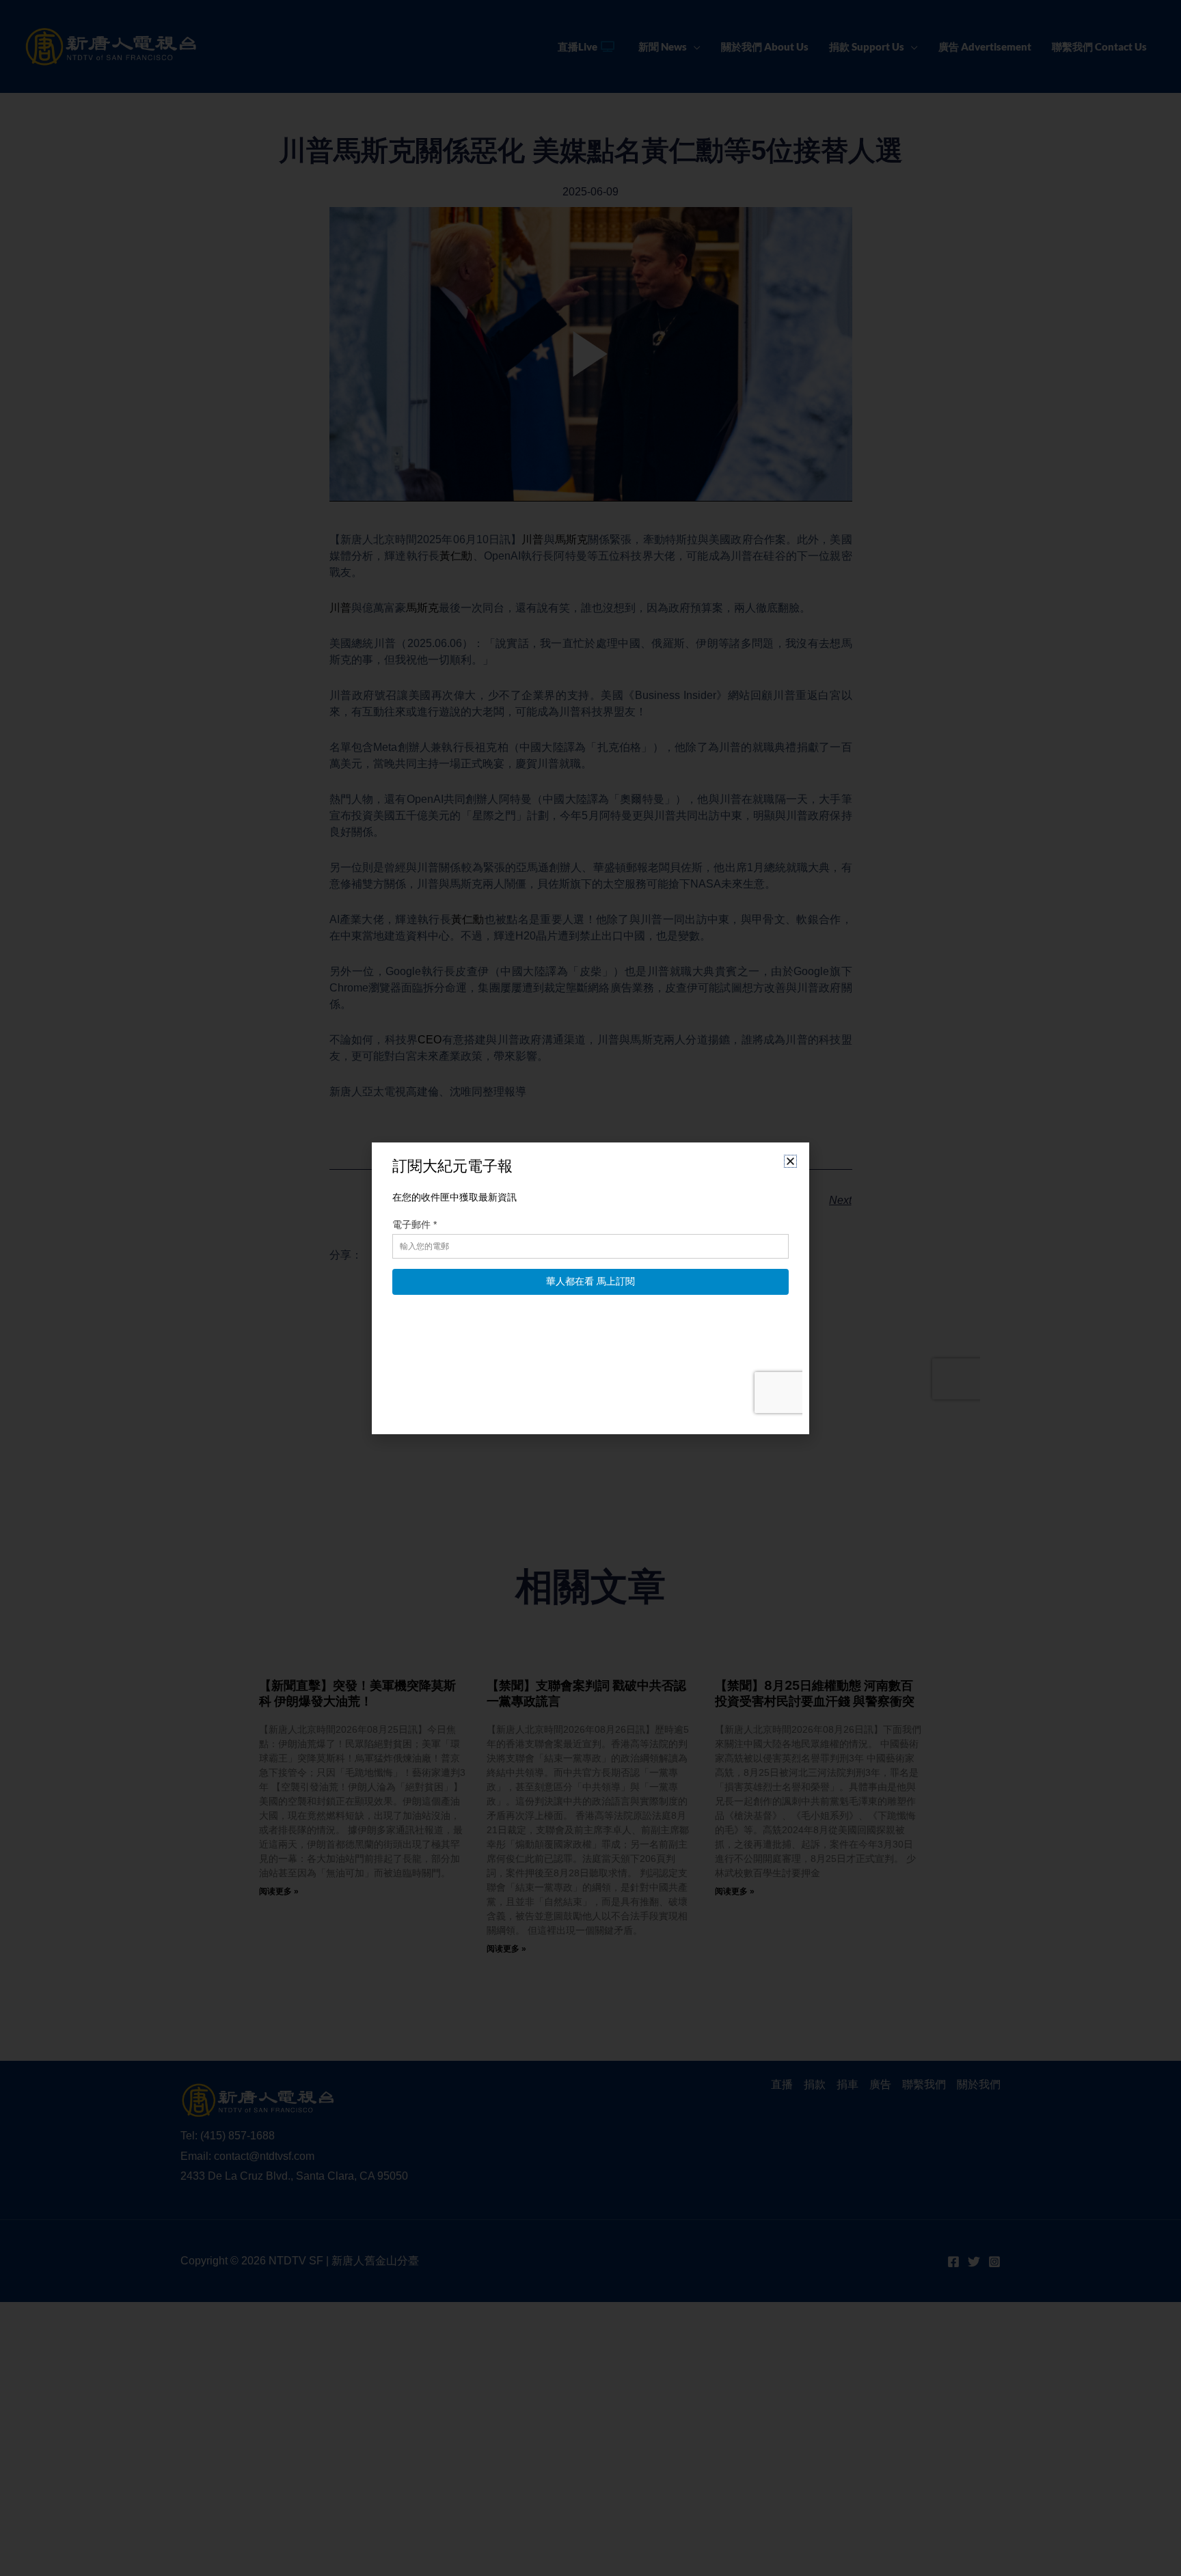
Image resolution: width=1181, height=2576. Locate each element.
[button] (790, 1161)
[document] (590, 1288)
